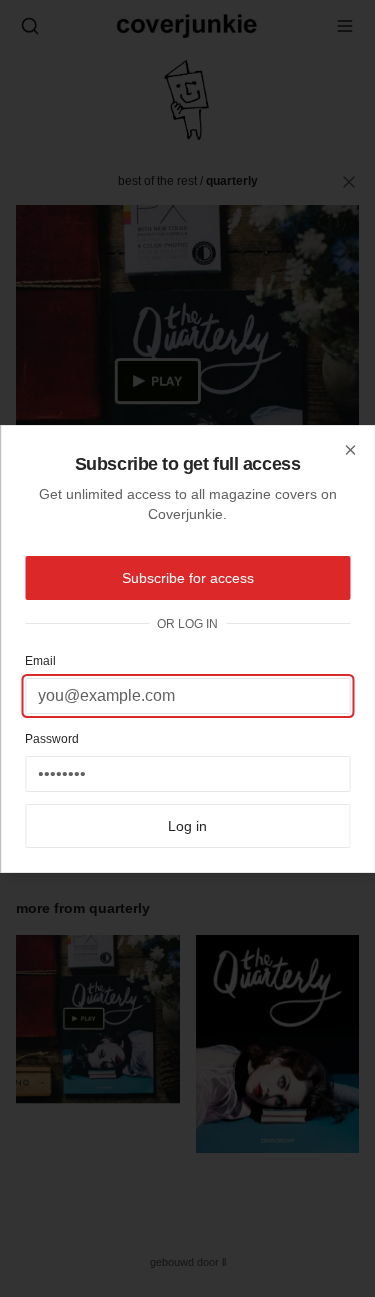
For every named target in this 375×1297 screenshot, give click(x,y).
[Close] (350, 450)
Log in (187, 826)
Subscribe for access (188, 578)
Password (52, 739)
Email (40, 661)
